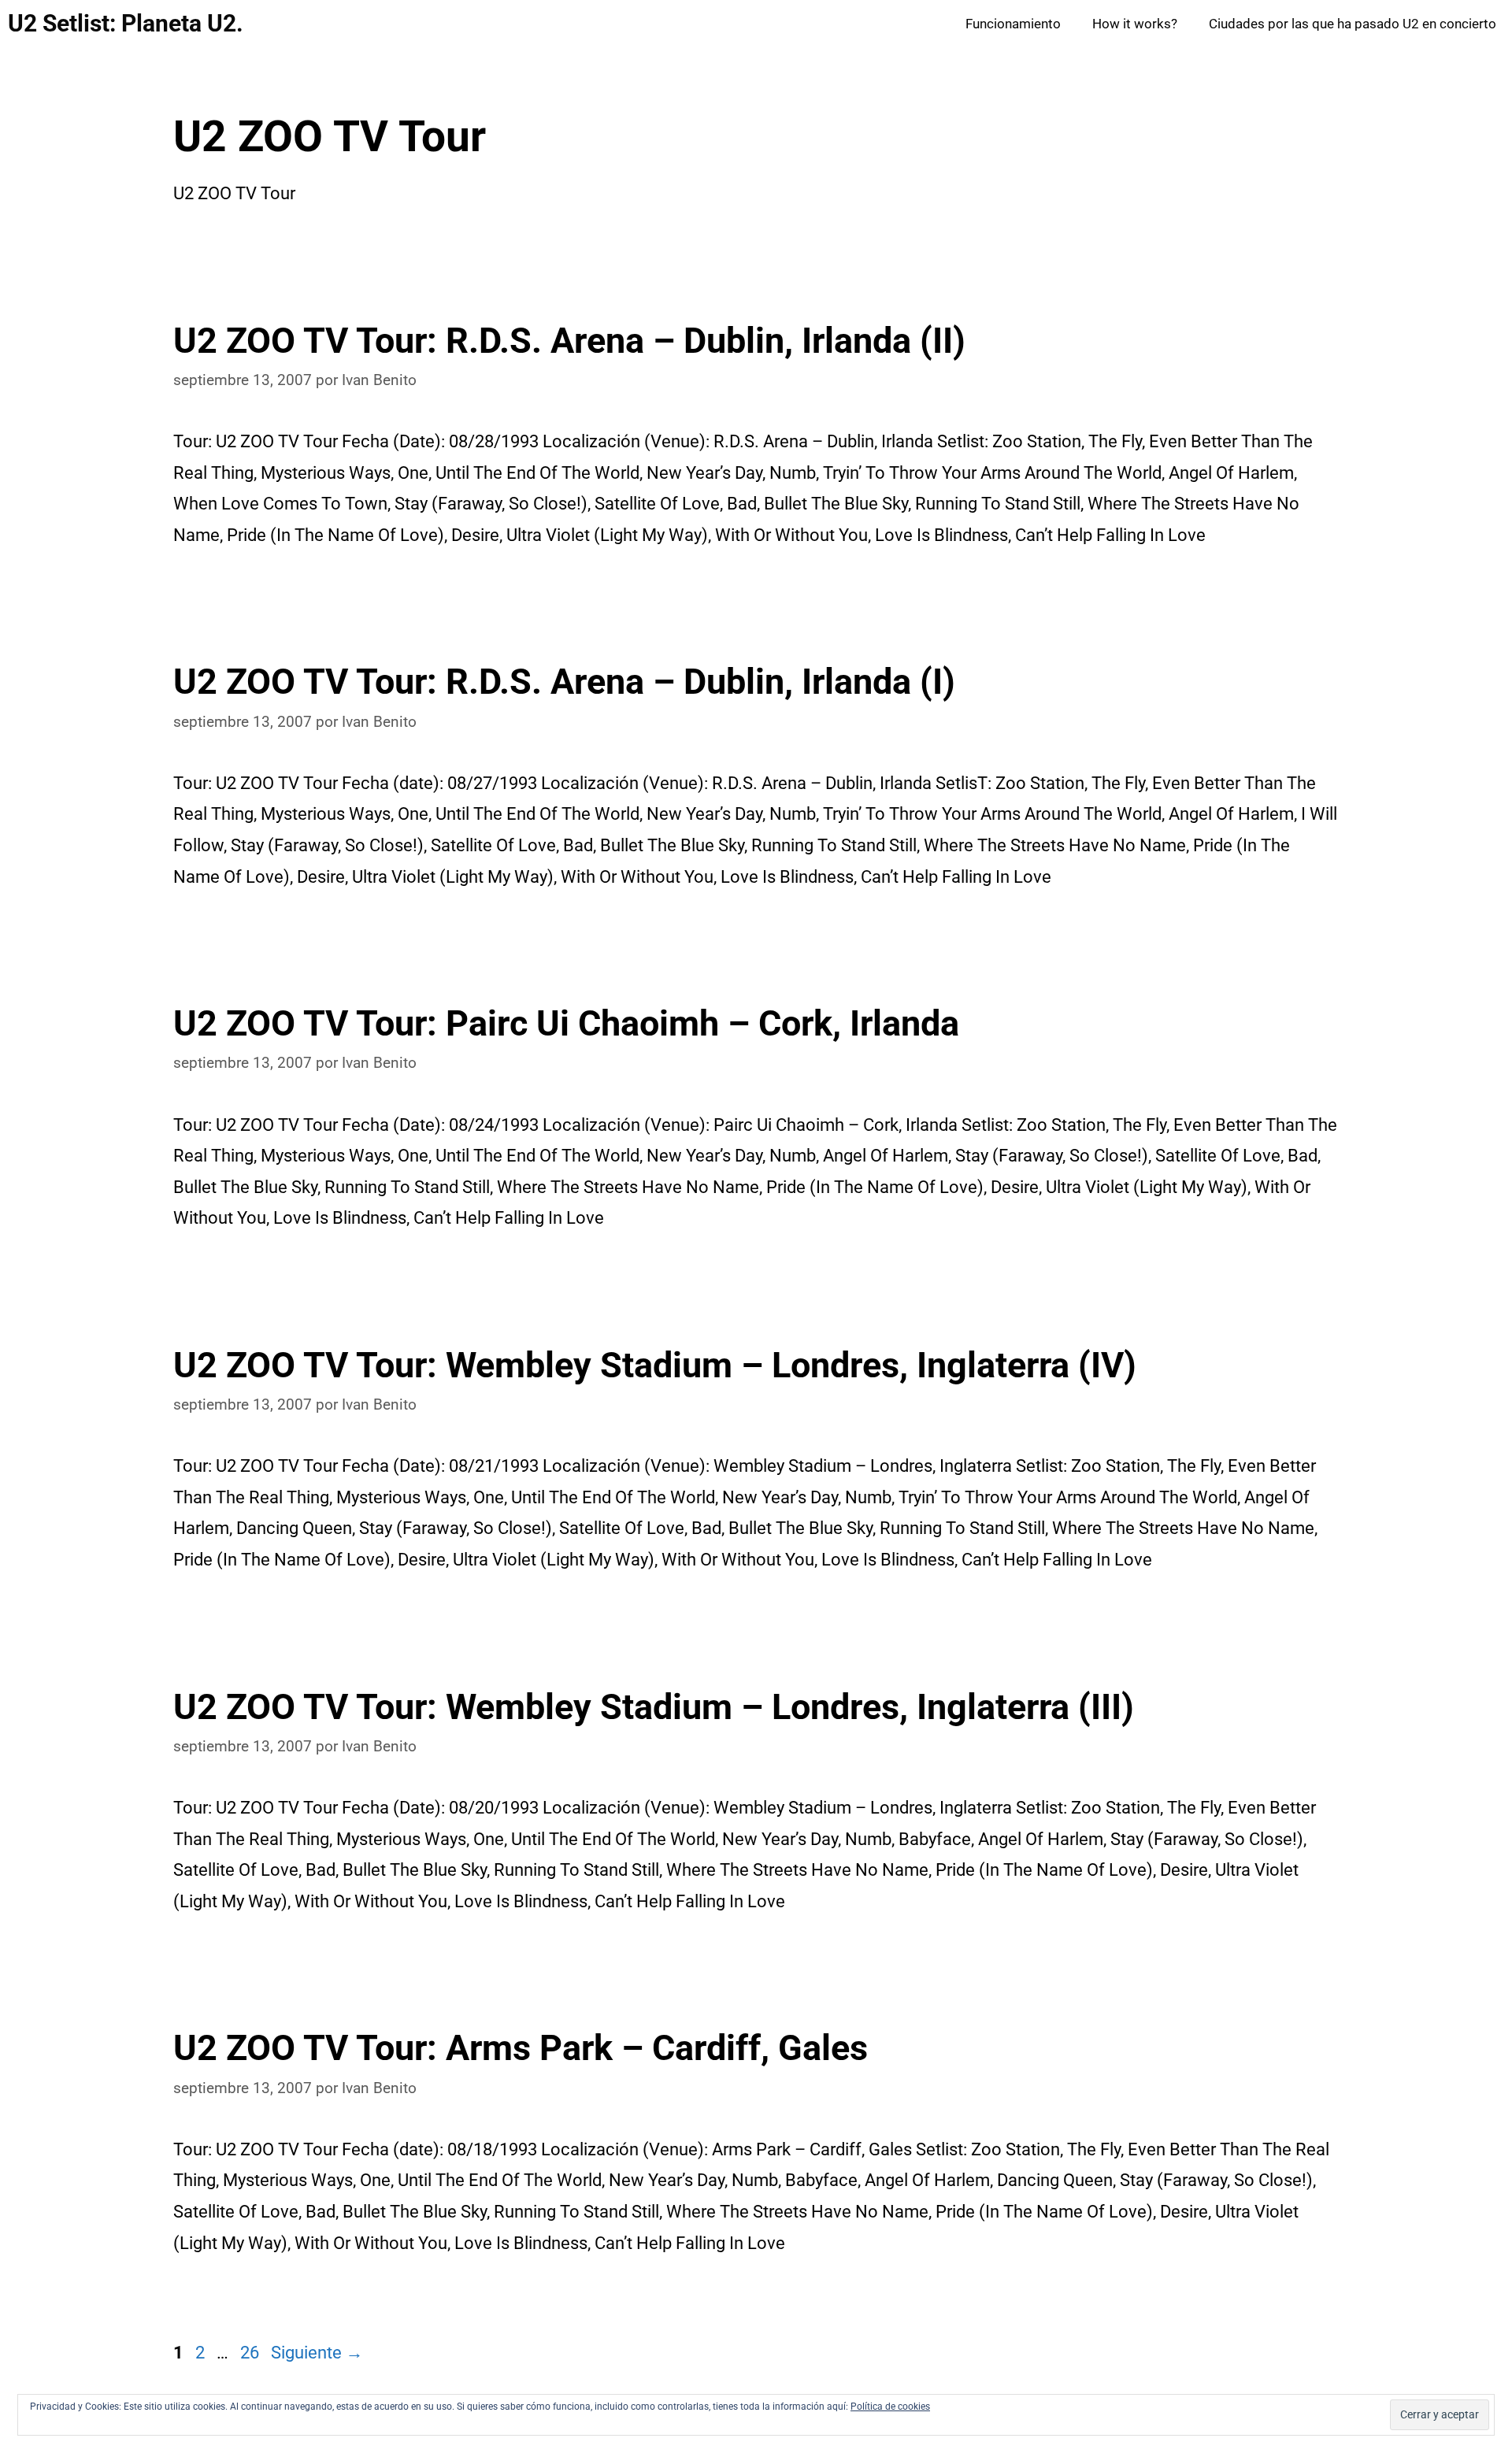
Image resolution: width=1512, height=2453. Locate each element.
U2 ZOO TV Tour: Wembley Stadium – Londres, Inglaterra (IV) (655, 1365)
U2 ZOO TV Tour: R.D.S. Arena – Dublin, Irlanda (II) (569, 341)
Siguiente (317, 2353)
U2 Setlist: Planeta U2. (126, 23)
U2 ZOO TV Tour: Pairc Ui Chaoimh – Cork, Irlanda (566, 1023)
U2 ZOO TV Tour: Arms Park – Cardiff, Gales (521, 2048)
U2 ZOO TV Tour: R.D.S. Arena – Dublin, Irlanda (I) (564, 682)
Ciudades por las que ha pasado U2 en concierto (1353, 24)
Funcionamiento (1013, 24)
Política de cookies (890, 2407)
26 (251, 2353)
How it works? (1135, 24)
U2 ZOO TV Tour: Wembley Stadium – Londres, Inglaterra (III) (654, 1707)
